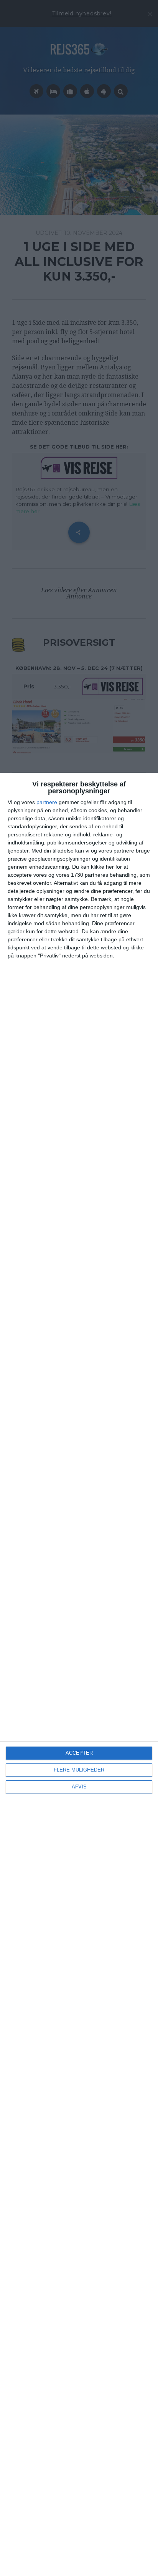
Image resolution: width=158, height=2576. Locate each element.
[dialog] (79, 1674)
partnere (47, 802)
